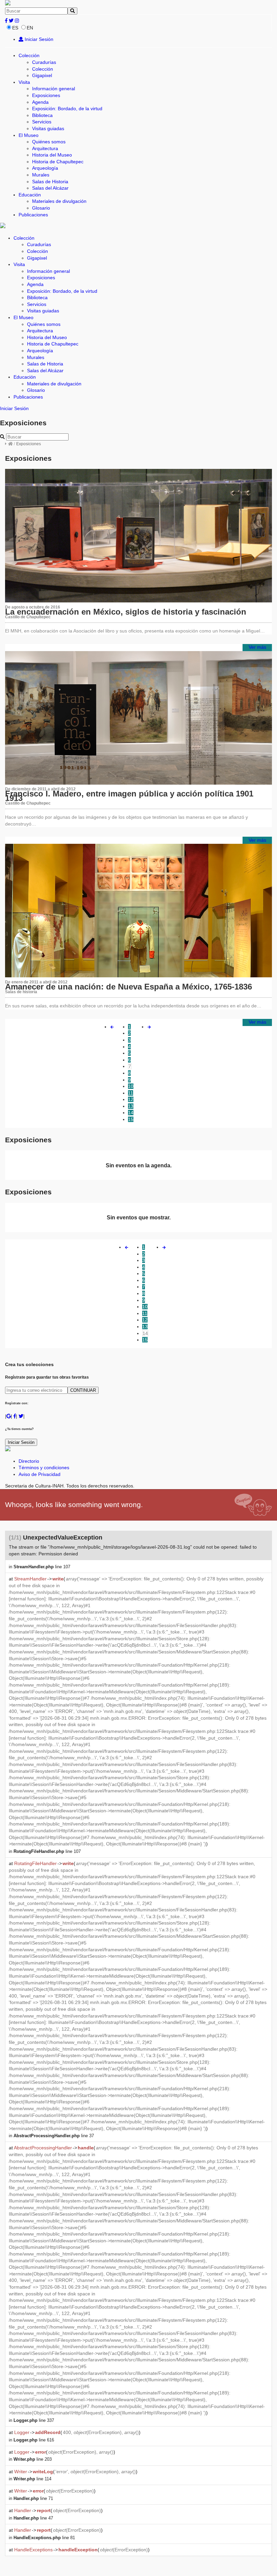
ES (15, 28)
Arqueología (45, 168)
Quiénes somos (49, 142)
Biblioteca (42, 115)
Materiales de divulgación (59, 201)
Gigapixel (42, 75)
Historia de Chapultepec (58, 162)
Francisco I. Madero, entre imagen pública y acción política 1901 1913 (129, 796)
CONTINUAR (83, 1390)
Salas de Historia (50, 182)
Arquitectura (45, 148)
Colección (29, 55)
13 (131, 1106)
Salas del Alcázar (50, 188)
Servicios (42, 122)
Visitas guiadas (48, 128)
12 (131, 1099)
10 (131, 1086)
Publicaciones (33, 215)
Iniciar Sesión (38, 39)
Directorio (29, 1461)
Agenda (40, 102)
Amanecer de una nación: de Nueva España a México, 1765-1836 (129, 987)
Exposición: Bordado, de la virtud (67, 109)
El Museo (29, 135)
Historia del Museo (52, 155)
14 (131, 1113)
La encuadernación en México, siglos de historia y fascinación (126, 612)
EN (30, 28)
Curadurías (44, 62)
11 (131, 1093)
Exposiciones (46, 95)
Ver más (257, 647)
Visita (24, 82)
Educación (30, 195)
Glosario (41, 208)
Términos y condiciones (44, 1468)
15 (131, 1119)
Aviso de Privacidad (40, 1474)
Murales (41, 175)
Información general (54, 89)
